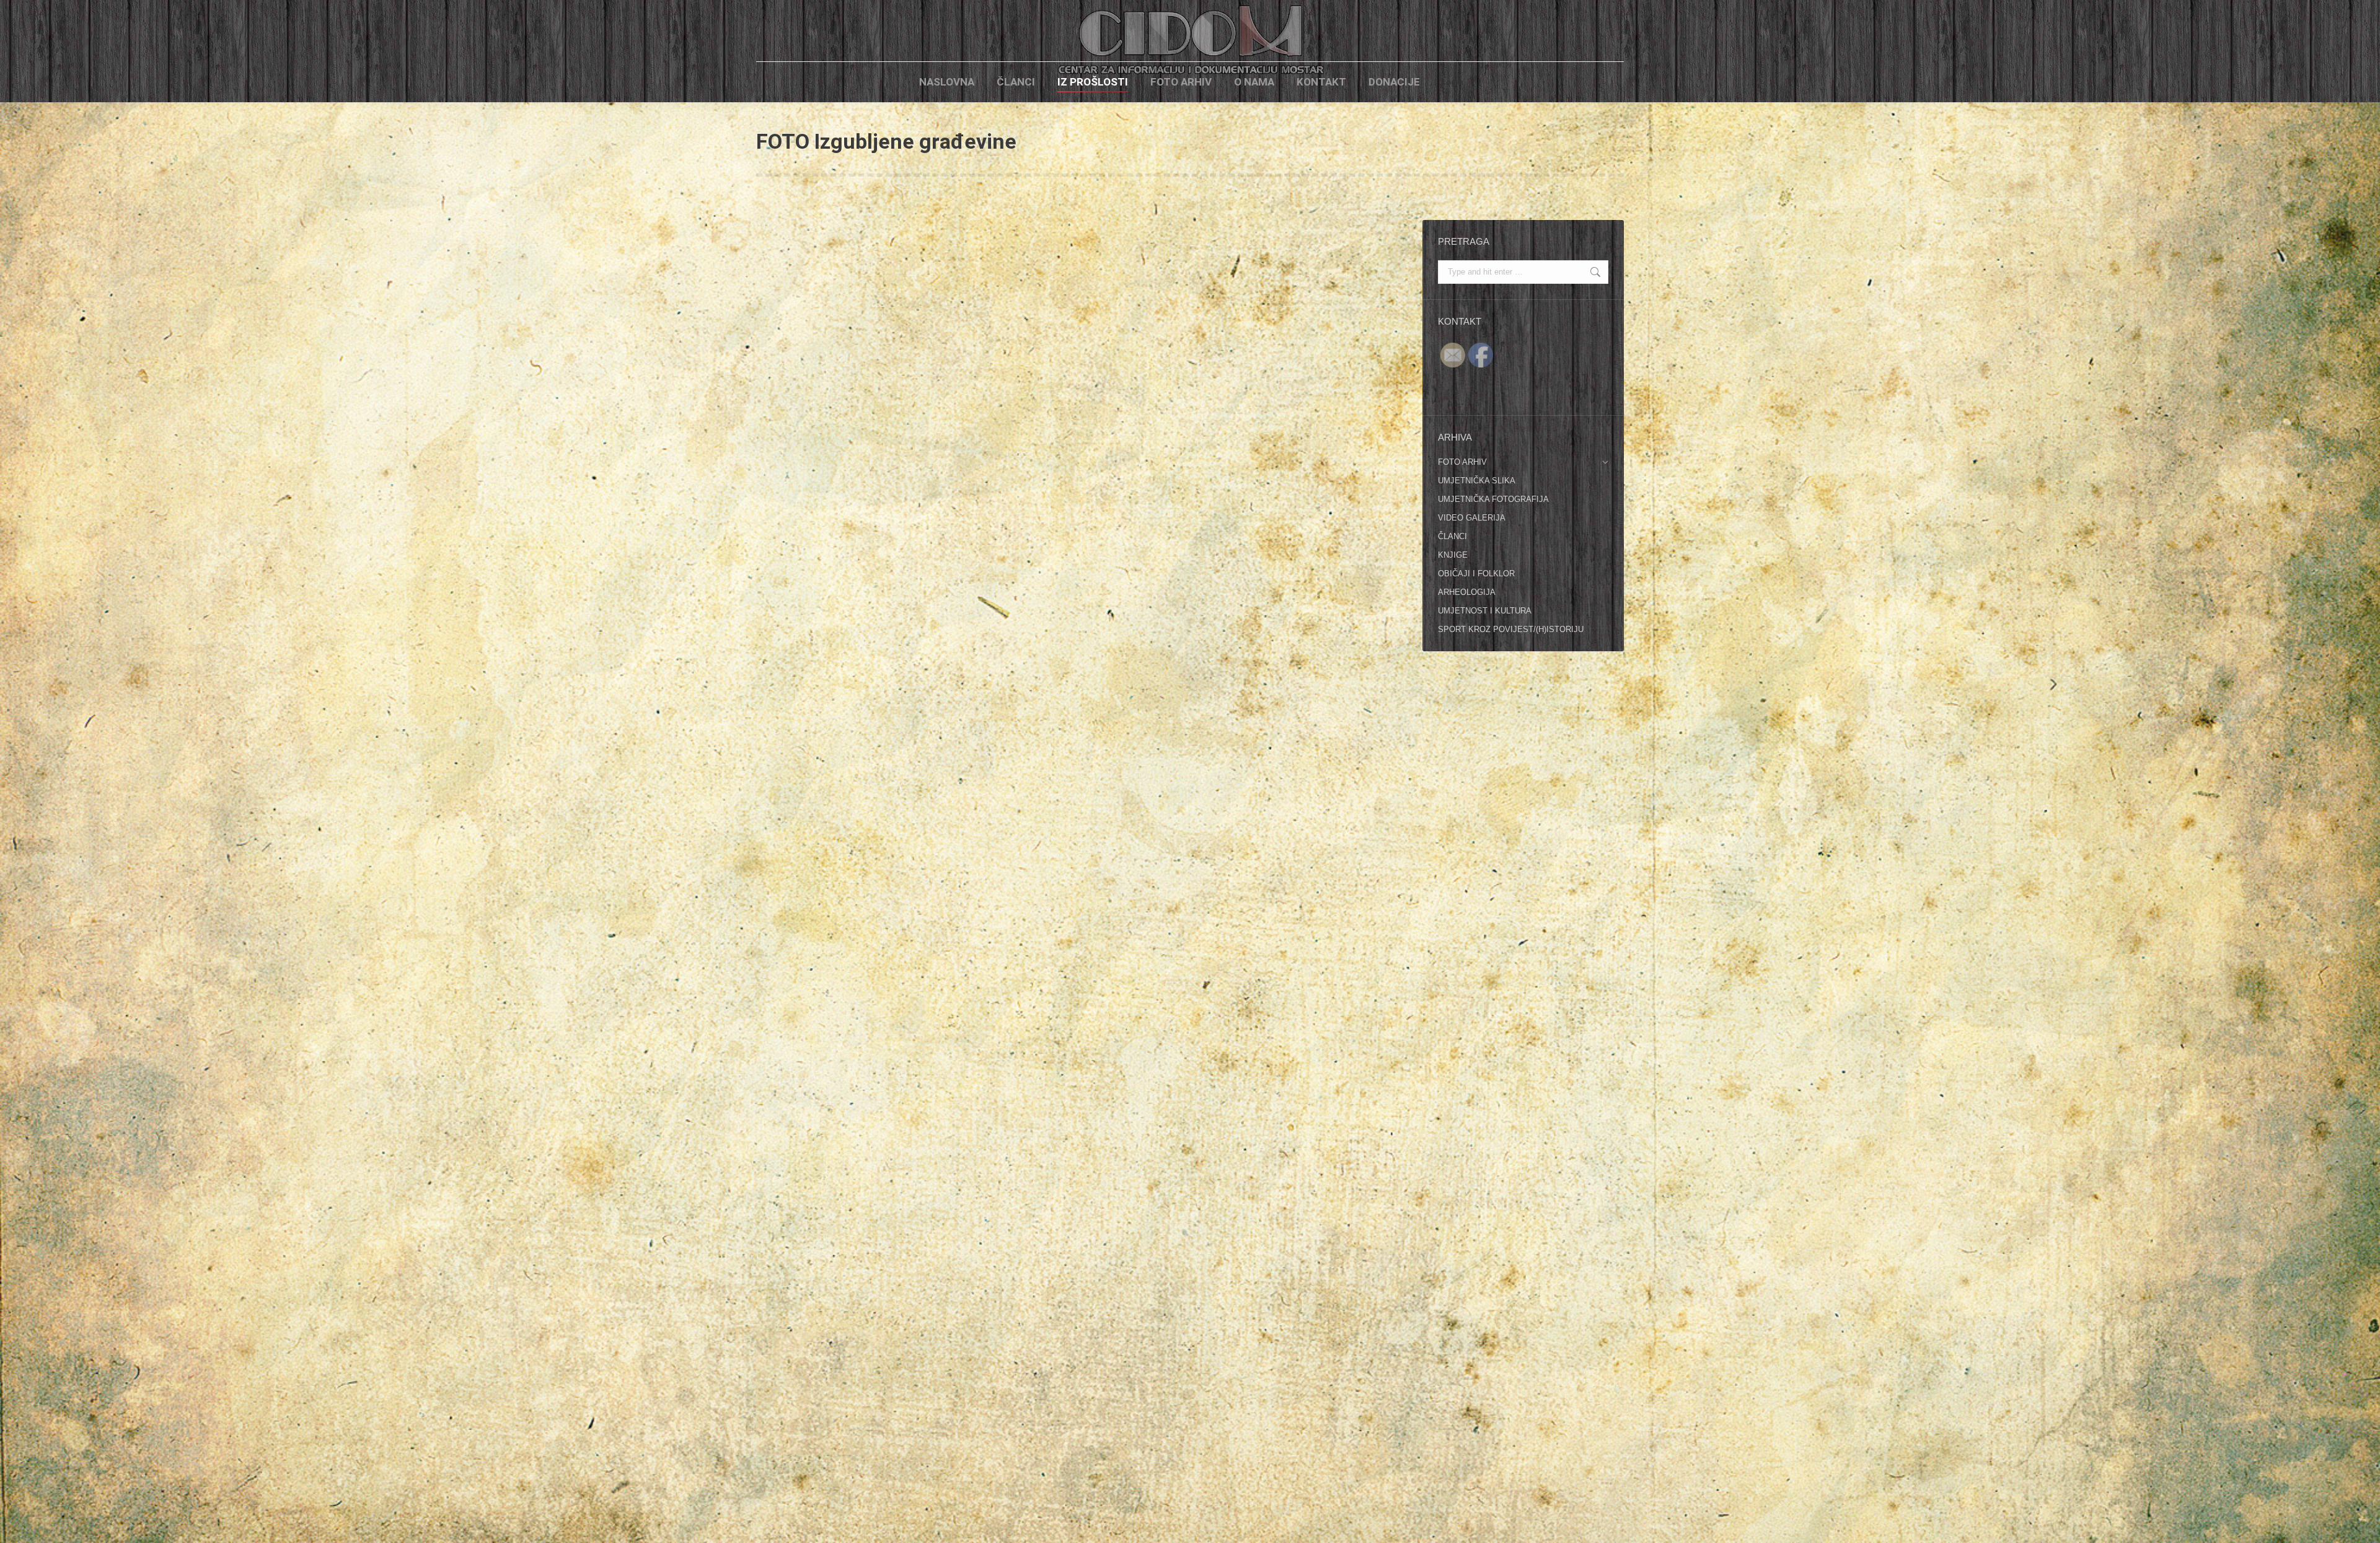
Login (1452, 82)
